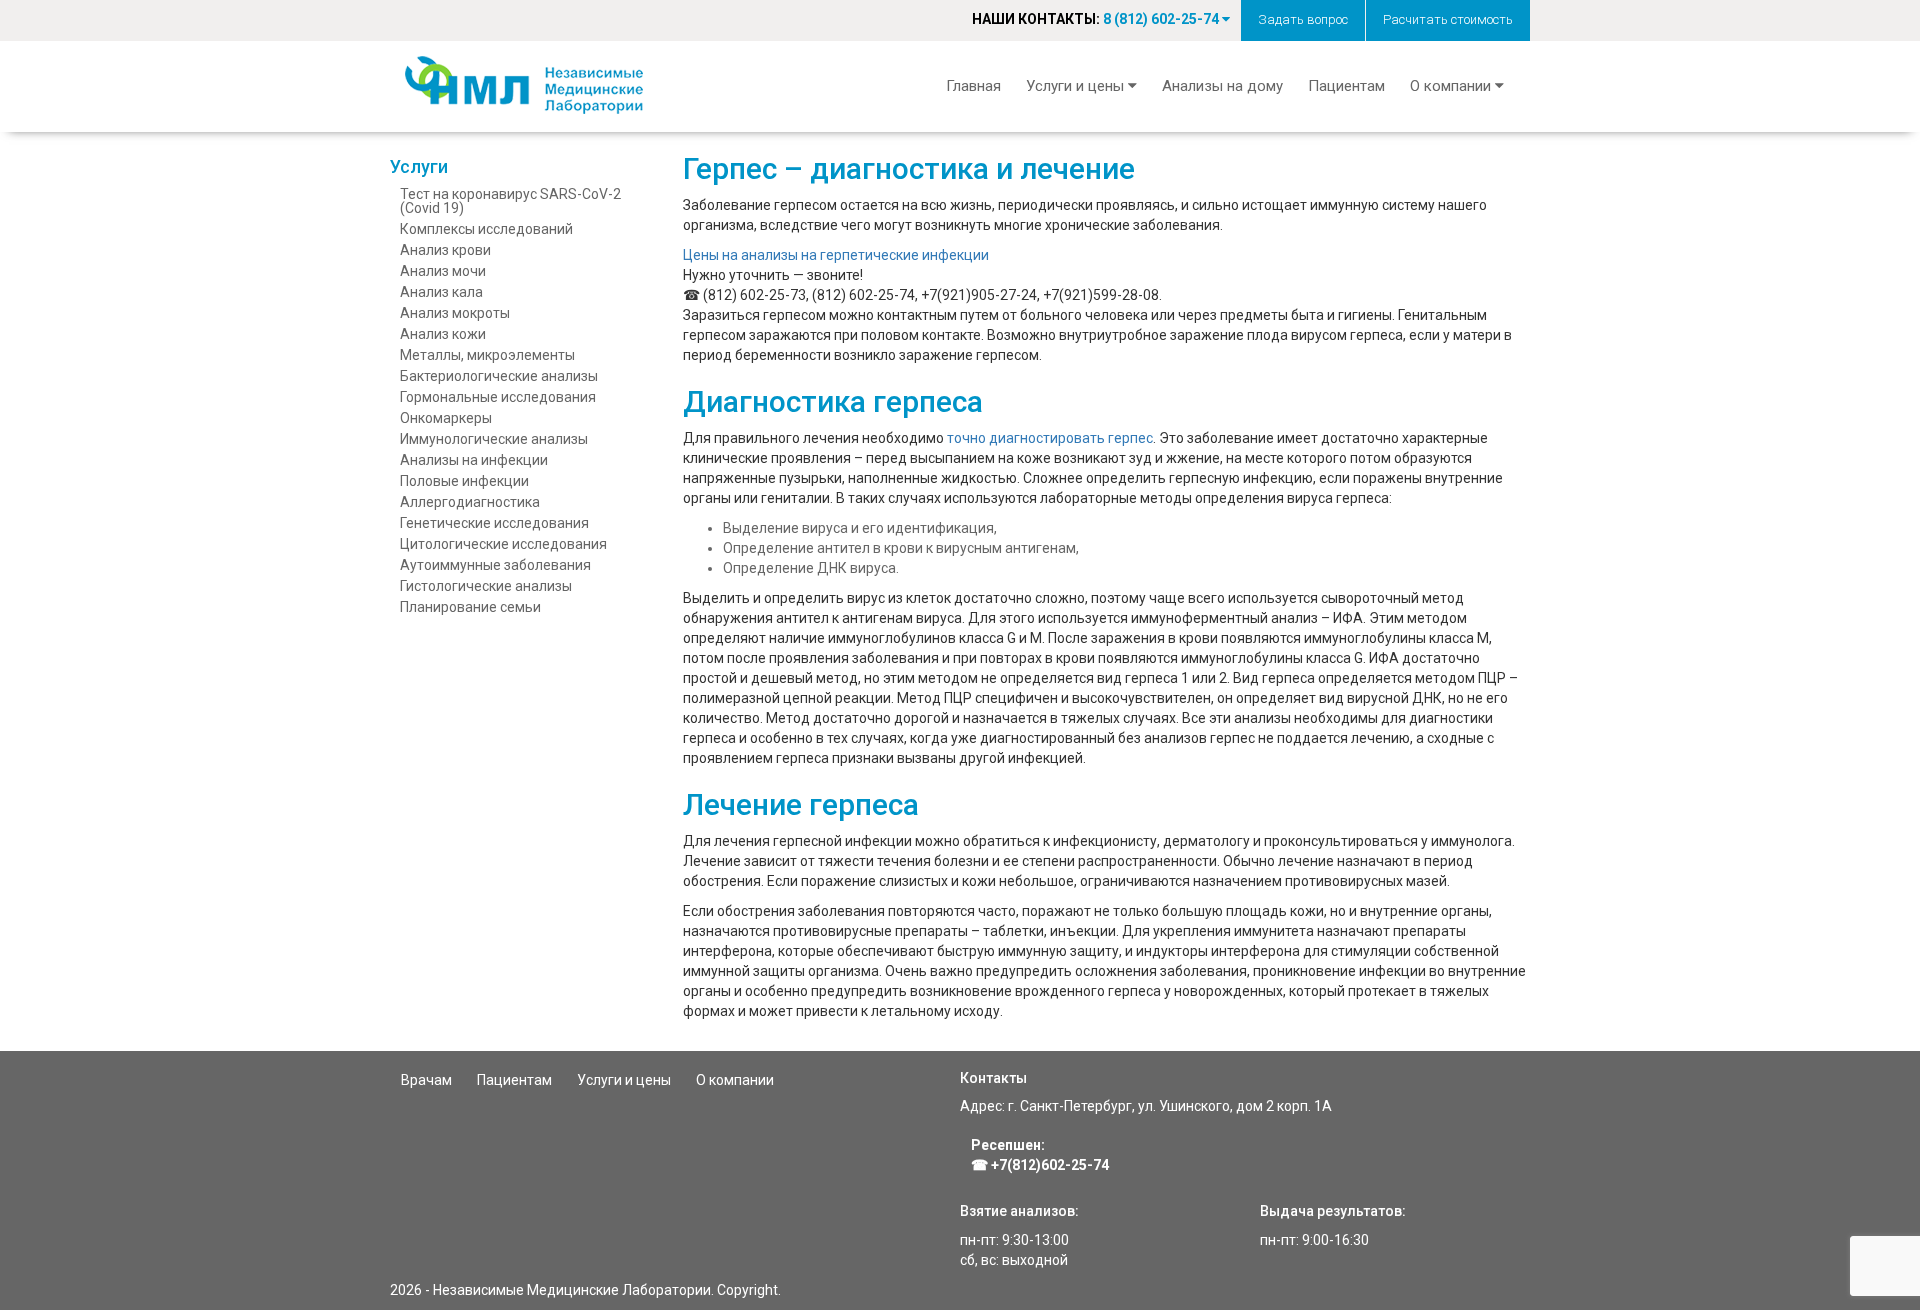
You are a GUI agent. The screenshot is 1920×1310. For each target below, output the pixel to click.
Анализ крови (445, 250)
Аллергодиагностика (470, 502)
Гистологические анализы (486, 586)
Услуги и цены (624, 1080)
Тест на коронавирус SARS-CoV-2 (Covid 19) (510, 201)
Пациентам (1346, 86)
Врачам (426, 1080)
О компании (735, 1080)
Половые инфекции (464, 481)
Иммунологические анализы (494, 439)
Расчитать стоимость (1448, 19)
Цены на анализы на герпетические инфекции (836, 255)
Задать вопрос (1303, 19)
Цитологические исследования (503, 544)
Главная (973, 86)
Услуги (419, 166)
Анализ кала (441, 292)
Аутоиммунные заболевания (495, 565)
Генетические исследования (494, 523)
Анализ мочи (443, 271)
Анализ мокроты (455, 313)
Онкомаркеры (446, 418)
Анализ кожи (443, 334)
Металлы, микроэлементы (487, 355)
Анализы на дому (1222, 86)
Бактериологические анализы (499, 376)
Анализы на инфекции (474, 460)
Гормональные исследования (498, 397)
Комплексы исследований (486, 229)
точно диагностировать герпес (1050, 438)
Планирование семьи (470, 607)
